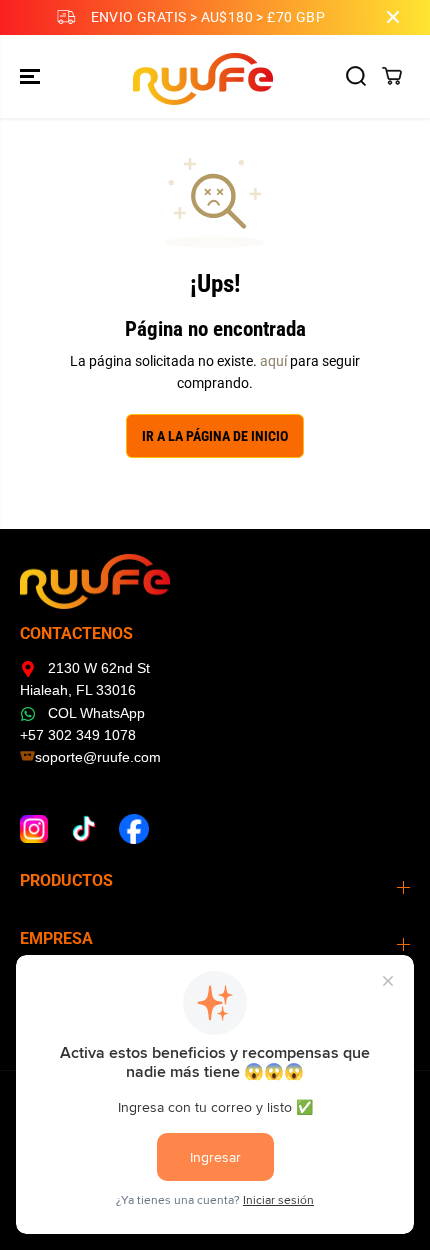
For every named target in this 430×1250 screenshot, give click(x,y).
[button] (32, 76)
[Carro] (392, 76)
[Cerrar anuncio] (393, 17)
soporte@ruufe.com (98, 757)
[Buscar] (356, 76)
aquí (273, 361)
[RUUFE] (210, 76)
